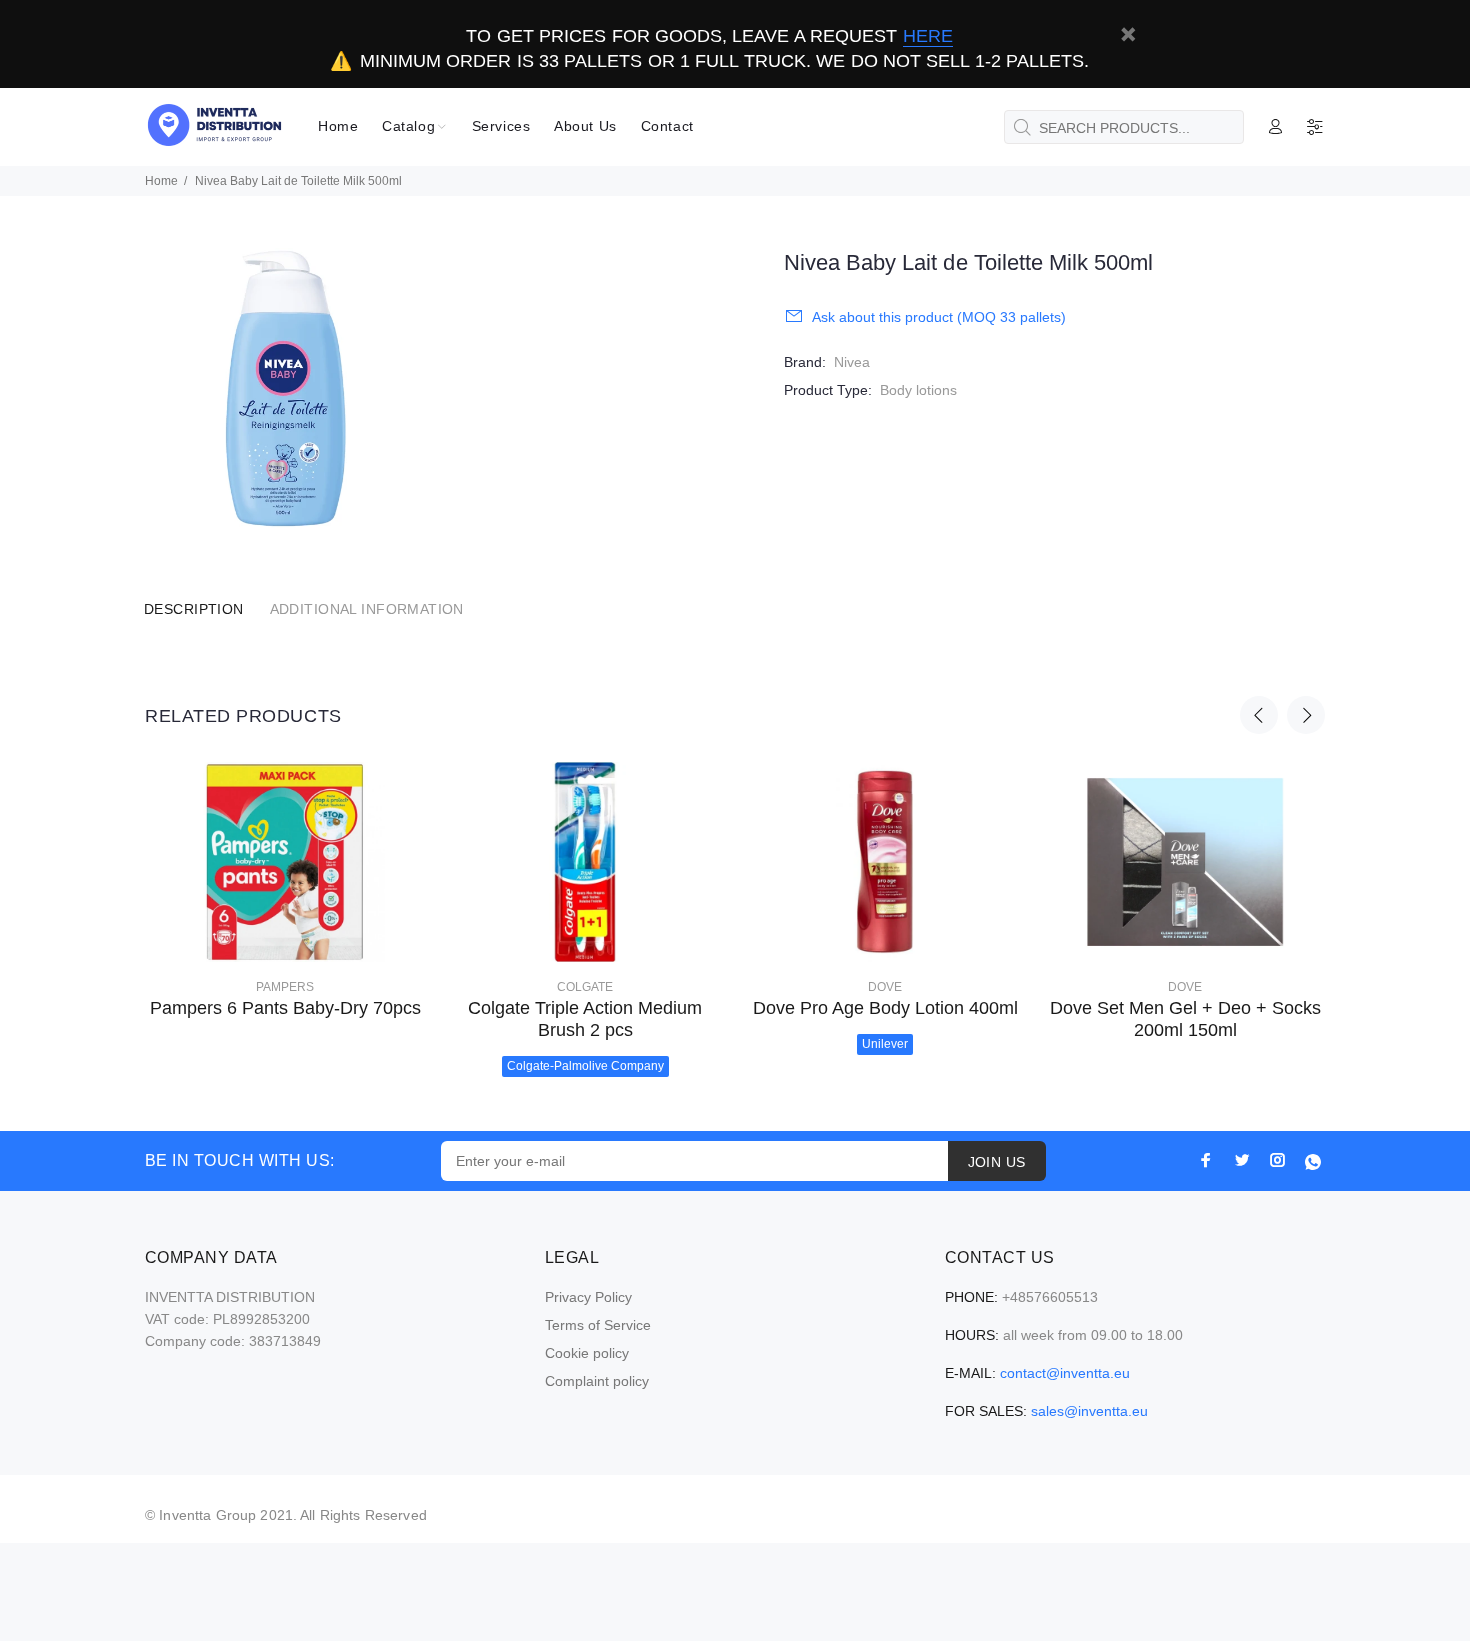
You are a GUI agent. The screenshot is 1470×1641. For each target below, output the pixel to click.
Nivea (852, 362)
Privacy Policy (588, 1297)
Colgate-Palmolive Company (585, 1066)
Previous (1259, 715)
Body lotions (918, 390)
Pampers (285, 987)
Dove (885, 987)
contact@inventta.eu (1065, 1373)
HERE (928, 36)
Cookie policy (587, 1353)
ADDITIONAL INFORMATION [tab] (367, 609)
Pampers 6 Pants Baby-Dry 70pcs (285, 1008)
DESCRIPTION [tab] (194, 609)
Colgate (585, 987)
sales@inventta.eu (1089, 1411)
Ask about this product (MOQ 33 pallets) (939, 317)
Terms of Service (598, 1325)
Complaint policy (597, 1381)
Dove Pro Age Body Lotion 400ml (885, 1008)
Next (1306, 715)
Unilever (885, 1044)
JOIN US (997, 1162)
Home (161, 181)
